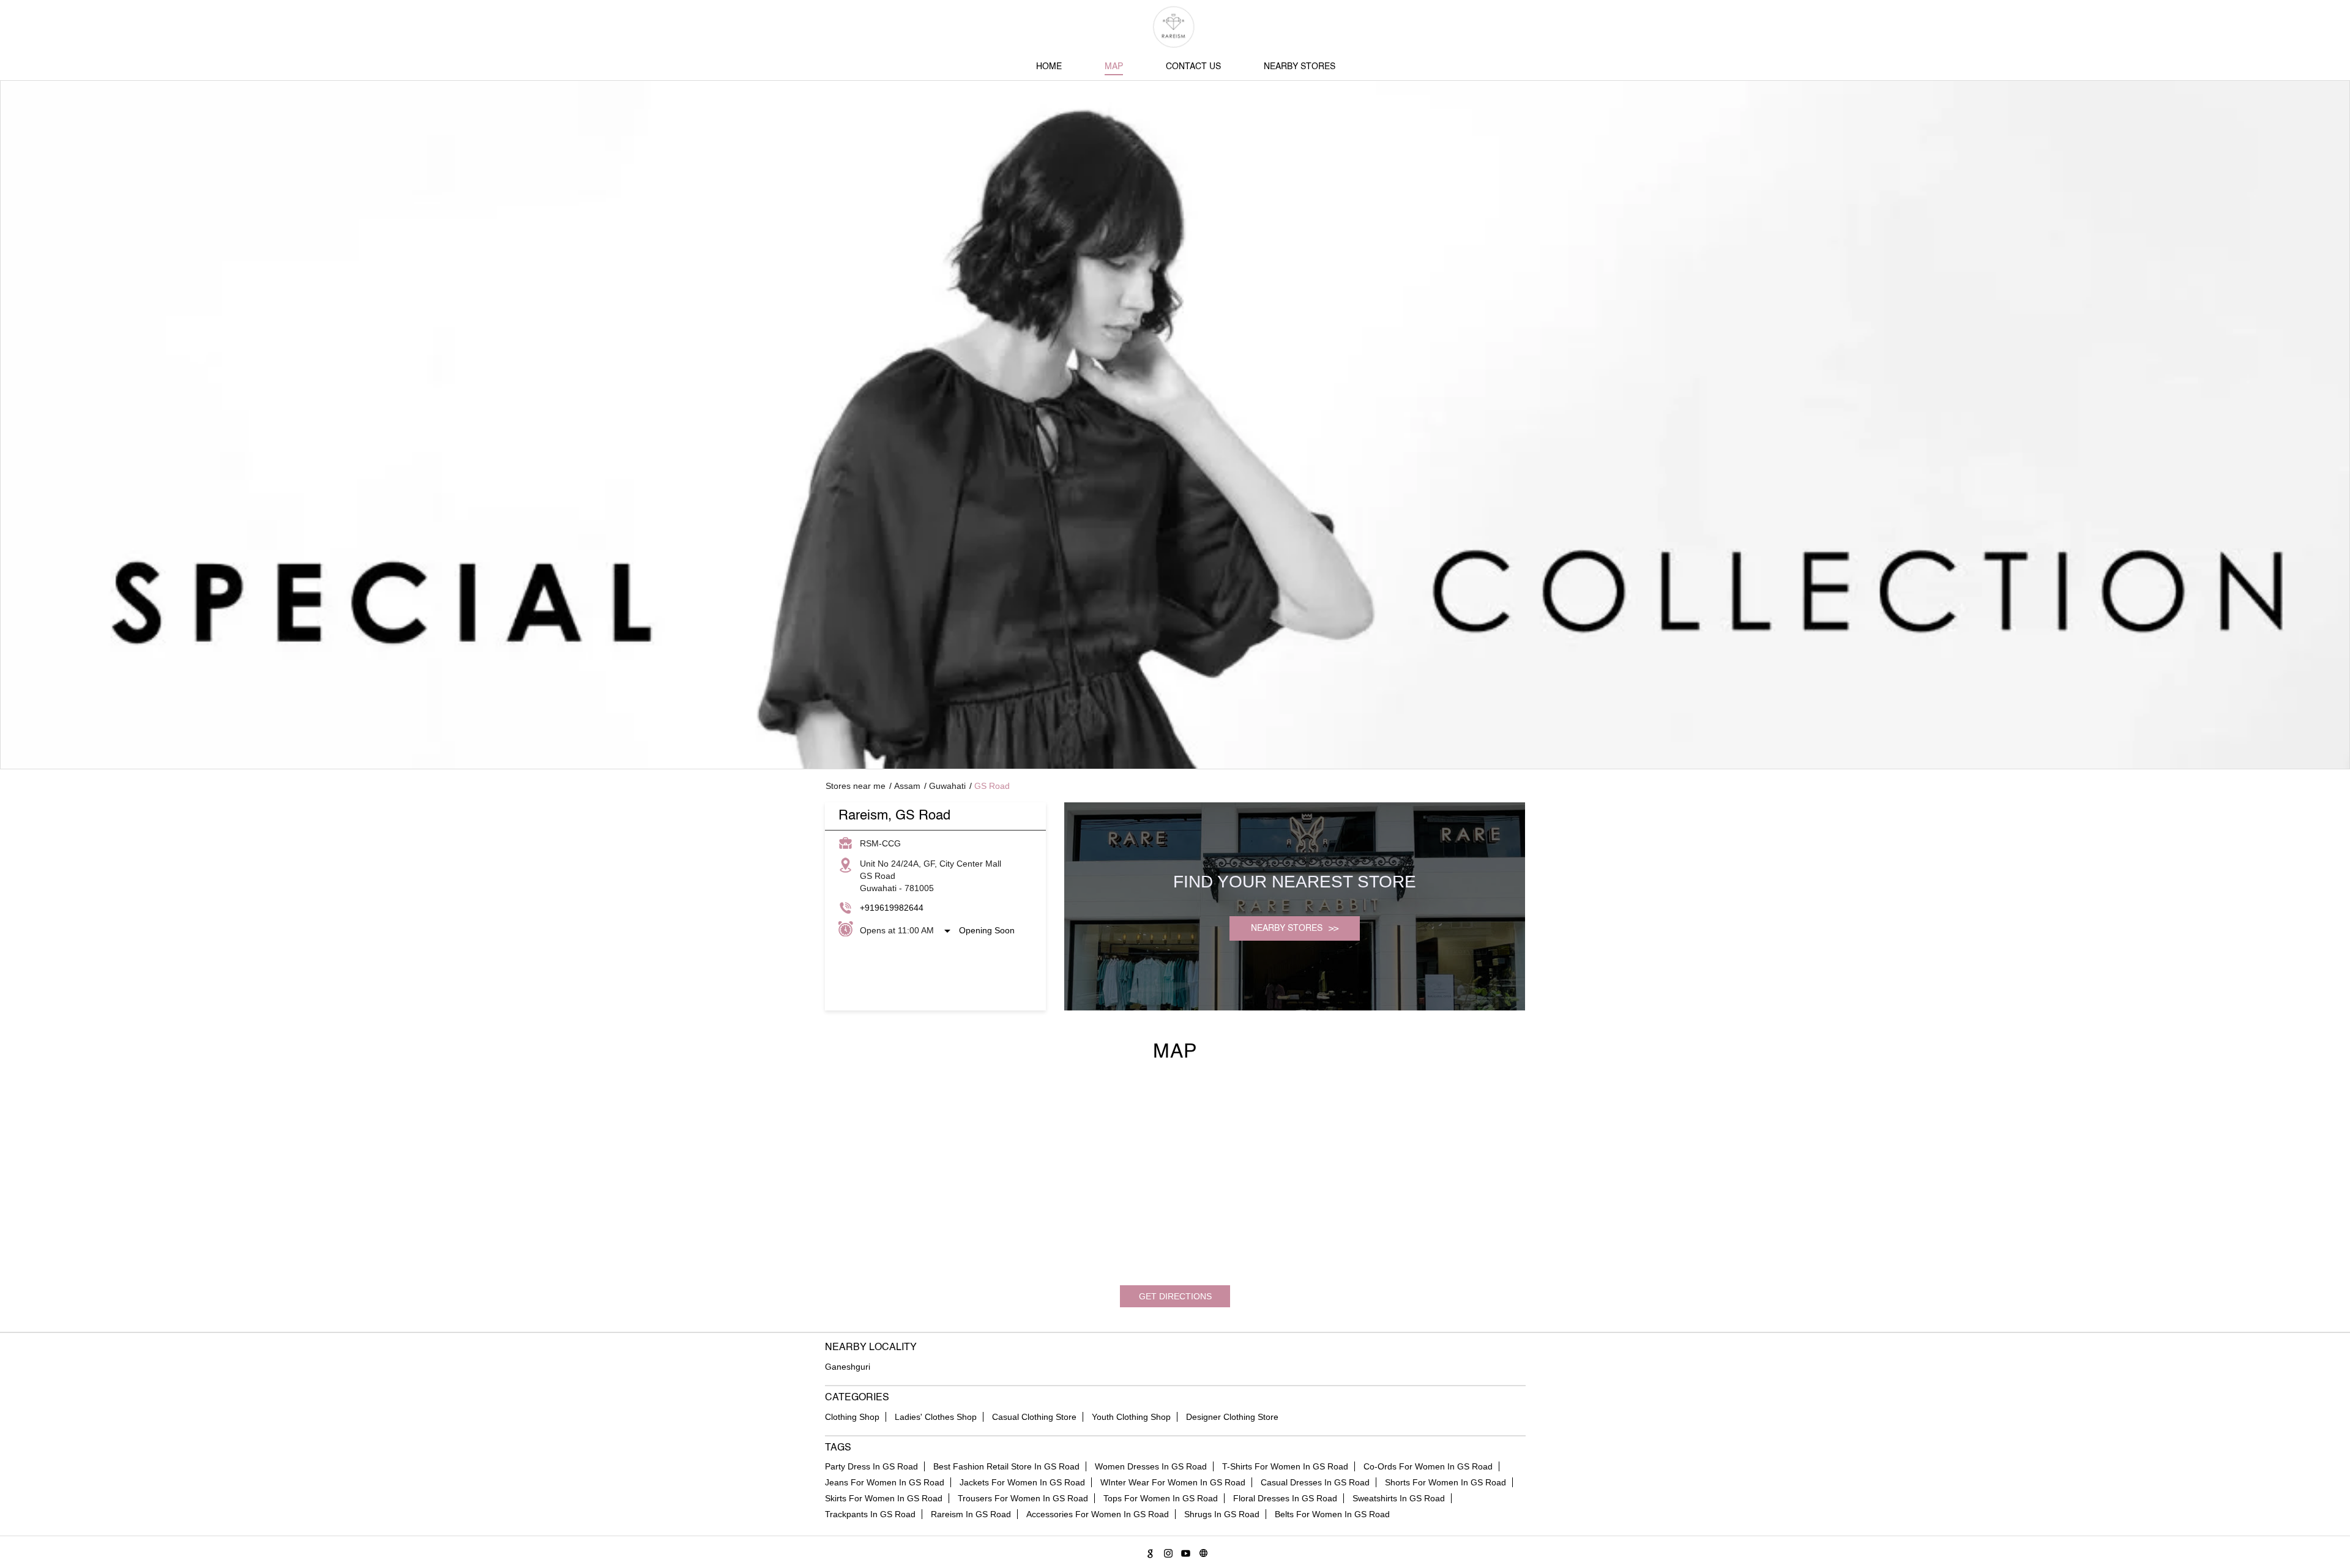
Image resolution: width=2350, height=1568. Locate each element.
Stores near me (856, 786)
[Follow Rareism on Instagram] (1166, 1551)
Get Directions (1175, 1296)
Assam (907, 786)
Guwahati (947, 786)
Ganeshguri (848, 1367)
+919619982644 (892, 908)
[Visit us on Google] (1148, 1551)
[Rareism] (1175, 27)
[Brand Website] (1202, 1551)
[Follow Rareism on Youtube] (1184, 1551)
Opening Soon (987, 930)
